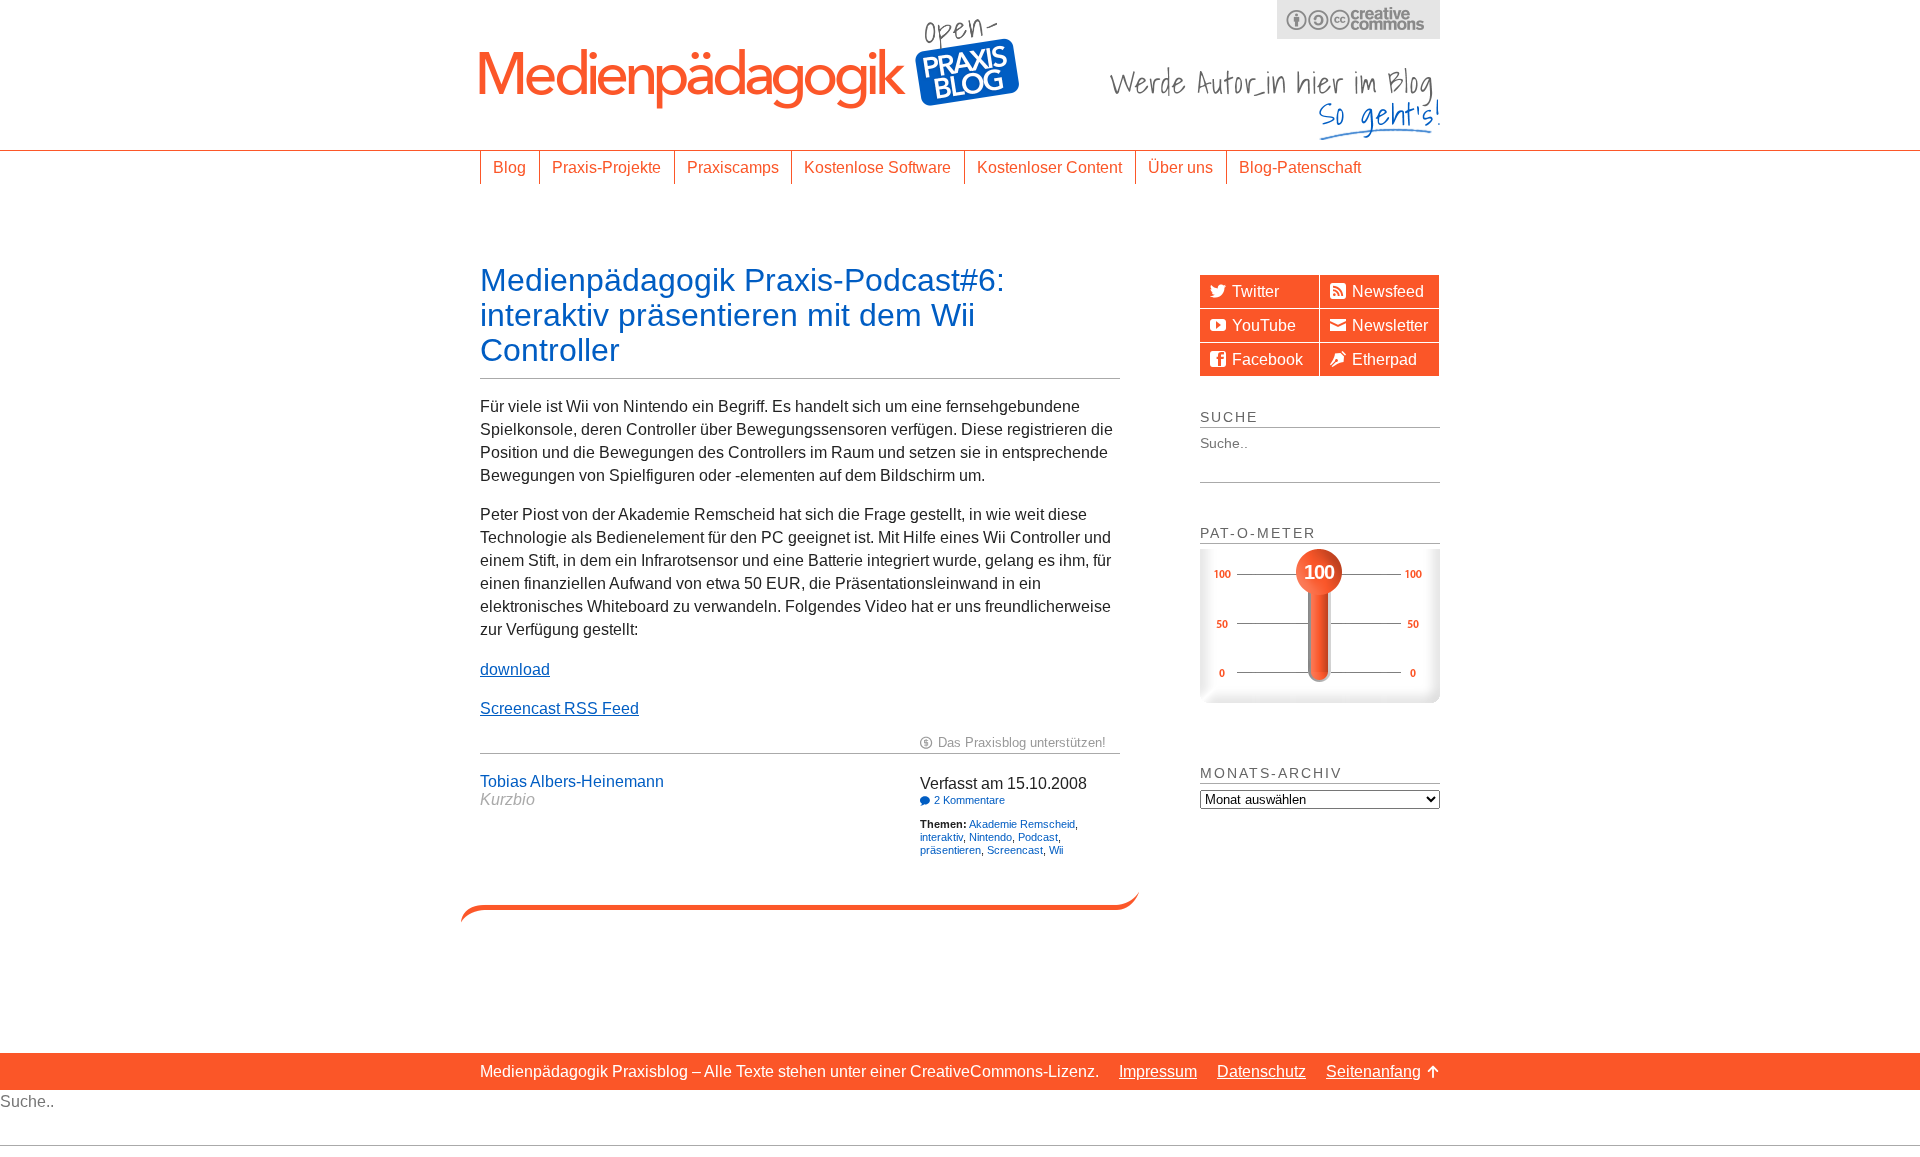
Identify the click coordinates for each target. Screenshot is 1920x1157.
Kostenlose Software (877, 167)
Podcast (1038, 837)
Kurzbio (507, 799)
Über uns (1180, 167)
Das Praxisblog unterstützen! (1022, 742)
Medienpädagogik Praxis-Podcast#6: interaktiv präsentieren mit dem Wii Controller (742, 315)
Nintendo (990, 837)
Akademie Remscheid (1022, 824)
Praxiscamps (733, 167)
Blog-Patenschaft (1300, 167)
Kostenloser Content (1049, 167)
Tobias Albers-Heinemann (572, 781)
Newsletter (1390, 325)
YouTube (1264, 325)
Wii (1056, 850)
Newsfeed (1388, 291)
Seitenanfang (1373, 1071)
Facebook (1267, 359)
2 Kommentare (969, 800)
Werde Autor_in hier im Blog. (1275, 103)
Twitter (1255, 291)
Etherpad (1384, 359)
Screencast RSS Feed (559, 708)
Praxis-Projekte (606, 167)
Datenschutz (1261, 1071)
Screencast (1015, 850)
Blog (509, 167)
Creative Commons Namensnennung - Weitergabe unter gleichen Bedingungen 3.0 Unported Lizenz (1358, 19)
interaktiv (941, 837)
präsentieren (950, 850)
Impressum (1158, 1071)
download (515, 669)
